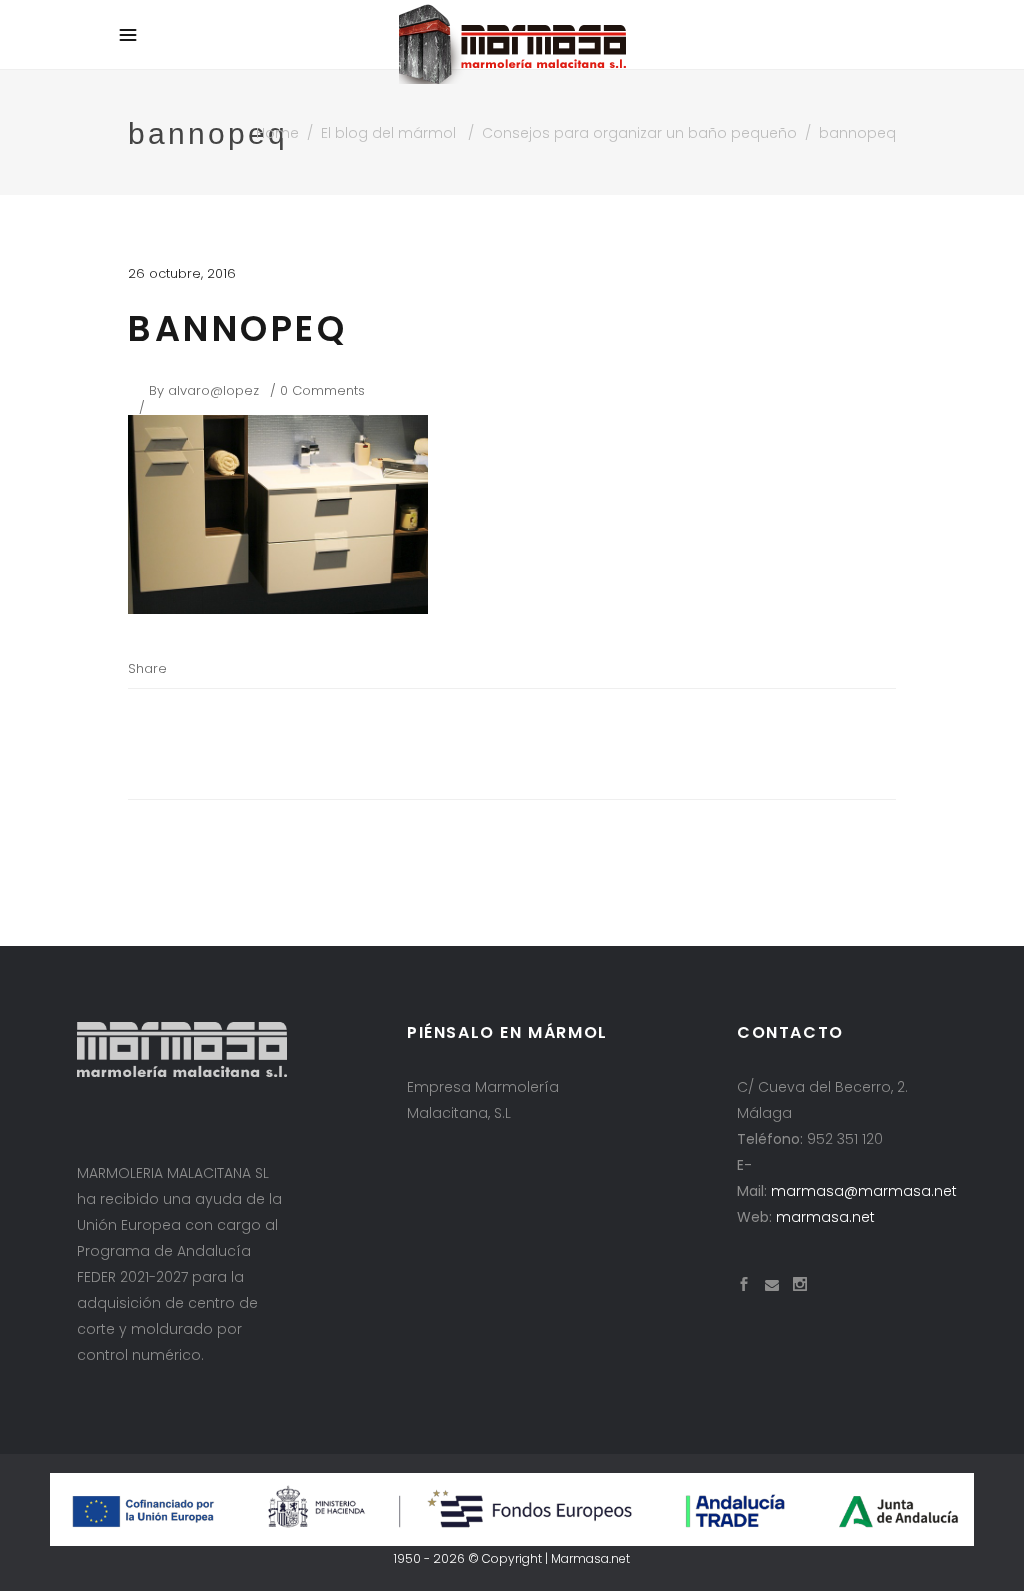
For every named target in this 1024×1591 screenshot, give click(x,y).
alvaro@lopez (213, 390)
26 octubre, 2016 (182, 273)
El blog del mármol (388, 133)
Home (277, 133)
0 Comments (322, 390)
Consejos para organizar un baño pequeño (639, 133)
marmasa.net (825, 1217)
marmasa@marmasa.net (864, 1191)
